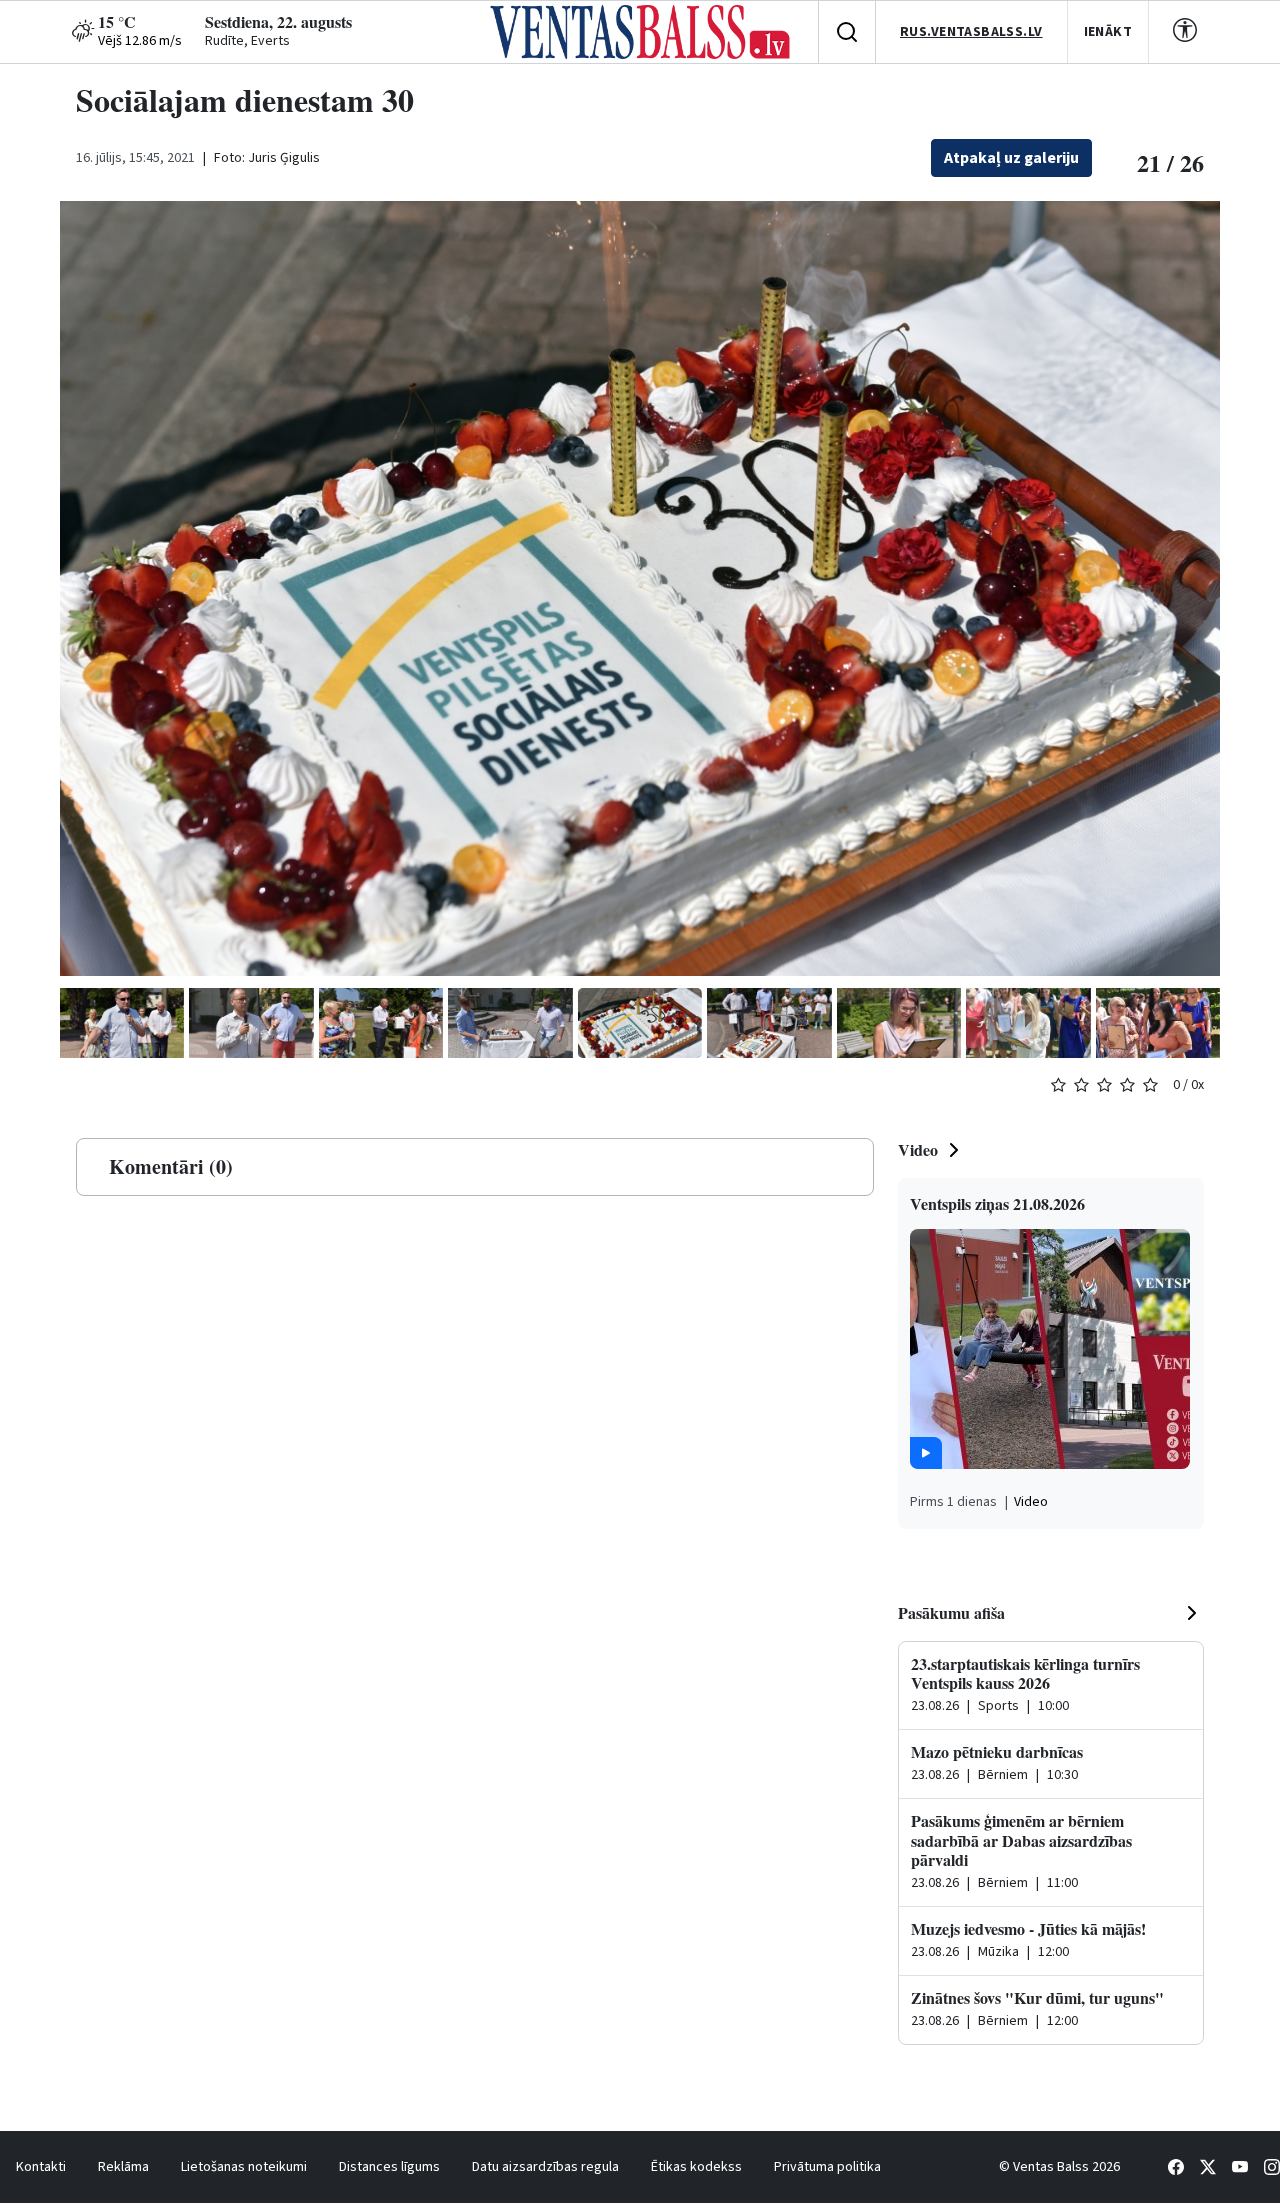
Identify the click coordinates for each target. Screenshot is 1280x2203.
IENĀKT (1108, 32)
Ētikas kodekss (696, 2167)
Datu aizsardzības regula (545, 2167)
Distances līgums (389, 2167)
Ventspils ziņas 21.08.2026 (997, 1203)
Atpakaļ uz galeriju (1011, 158)
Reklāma (123, 2167)
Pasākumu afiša (951, 1612)
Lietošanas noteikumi (244, 2167)
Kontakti (41, 2167)
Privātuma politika (827, 2167)
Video (918, 1149)
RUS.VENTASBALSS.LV (971, 32)
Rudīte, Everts (247, 41)
